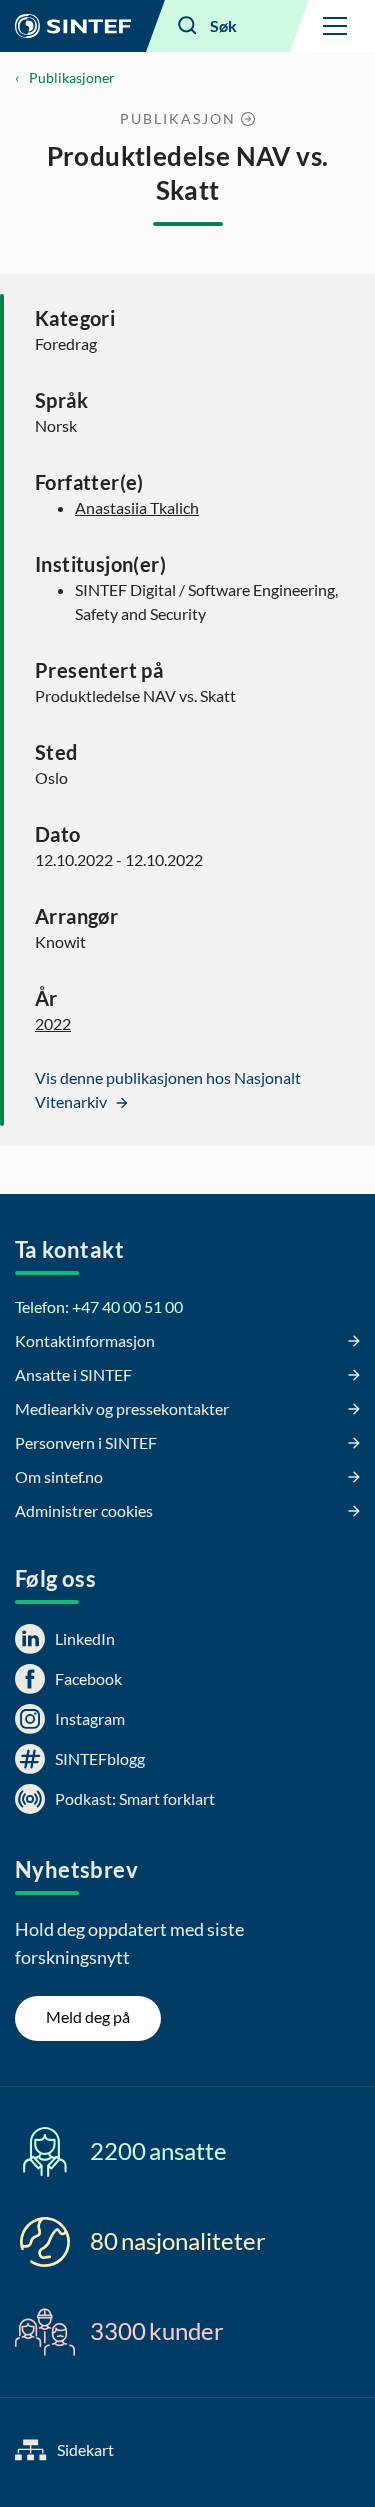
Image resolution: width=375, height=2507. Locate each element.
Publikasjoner (72, 77)
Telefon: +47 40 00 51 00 (99, 1306)
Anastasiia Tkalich (137, 507)
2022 (53, 1023)
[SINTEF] (73, 26)
